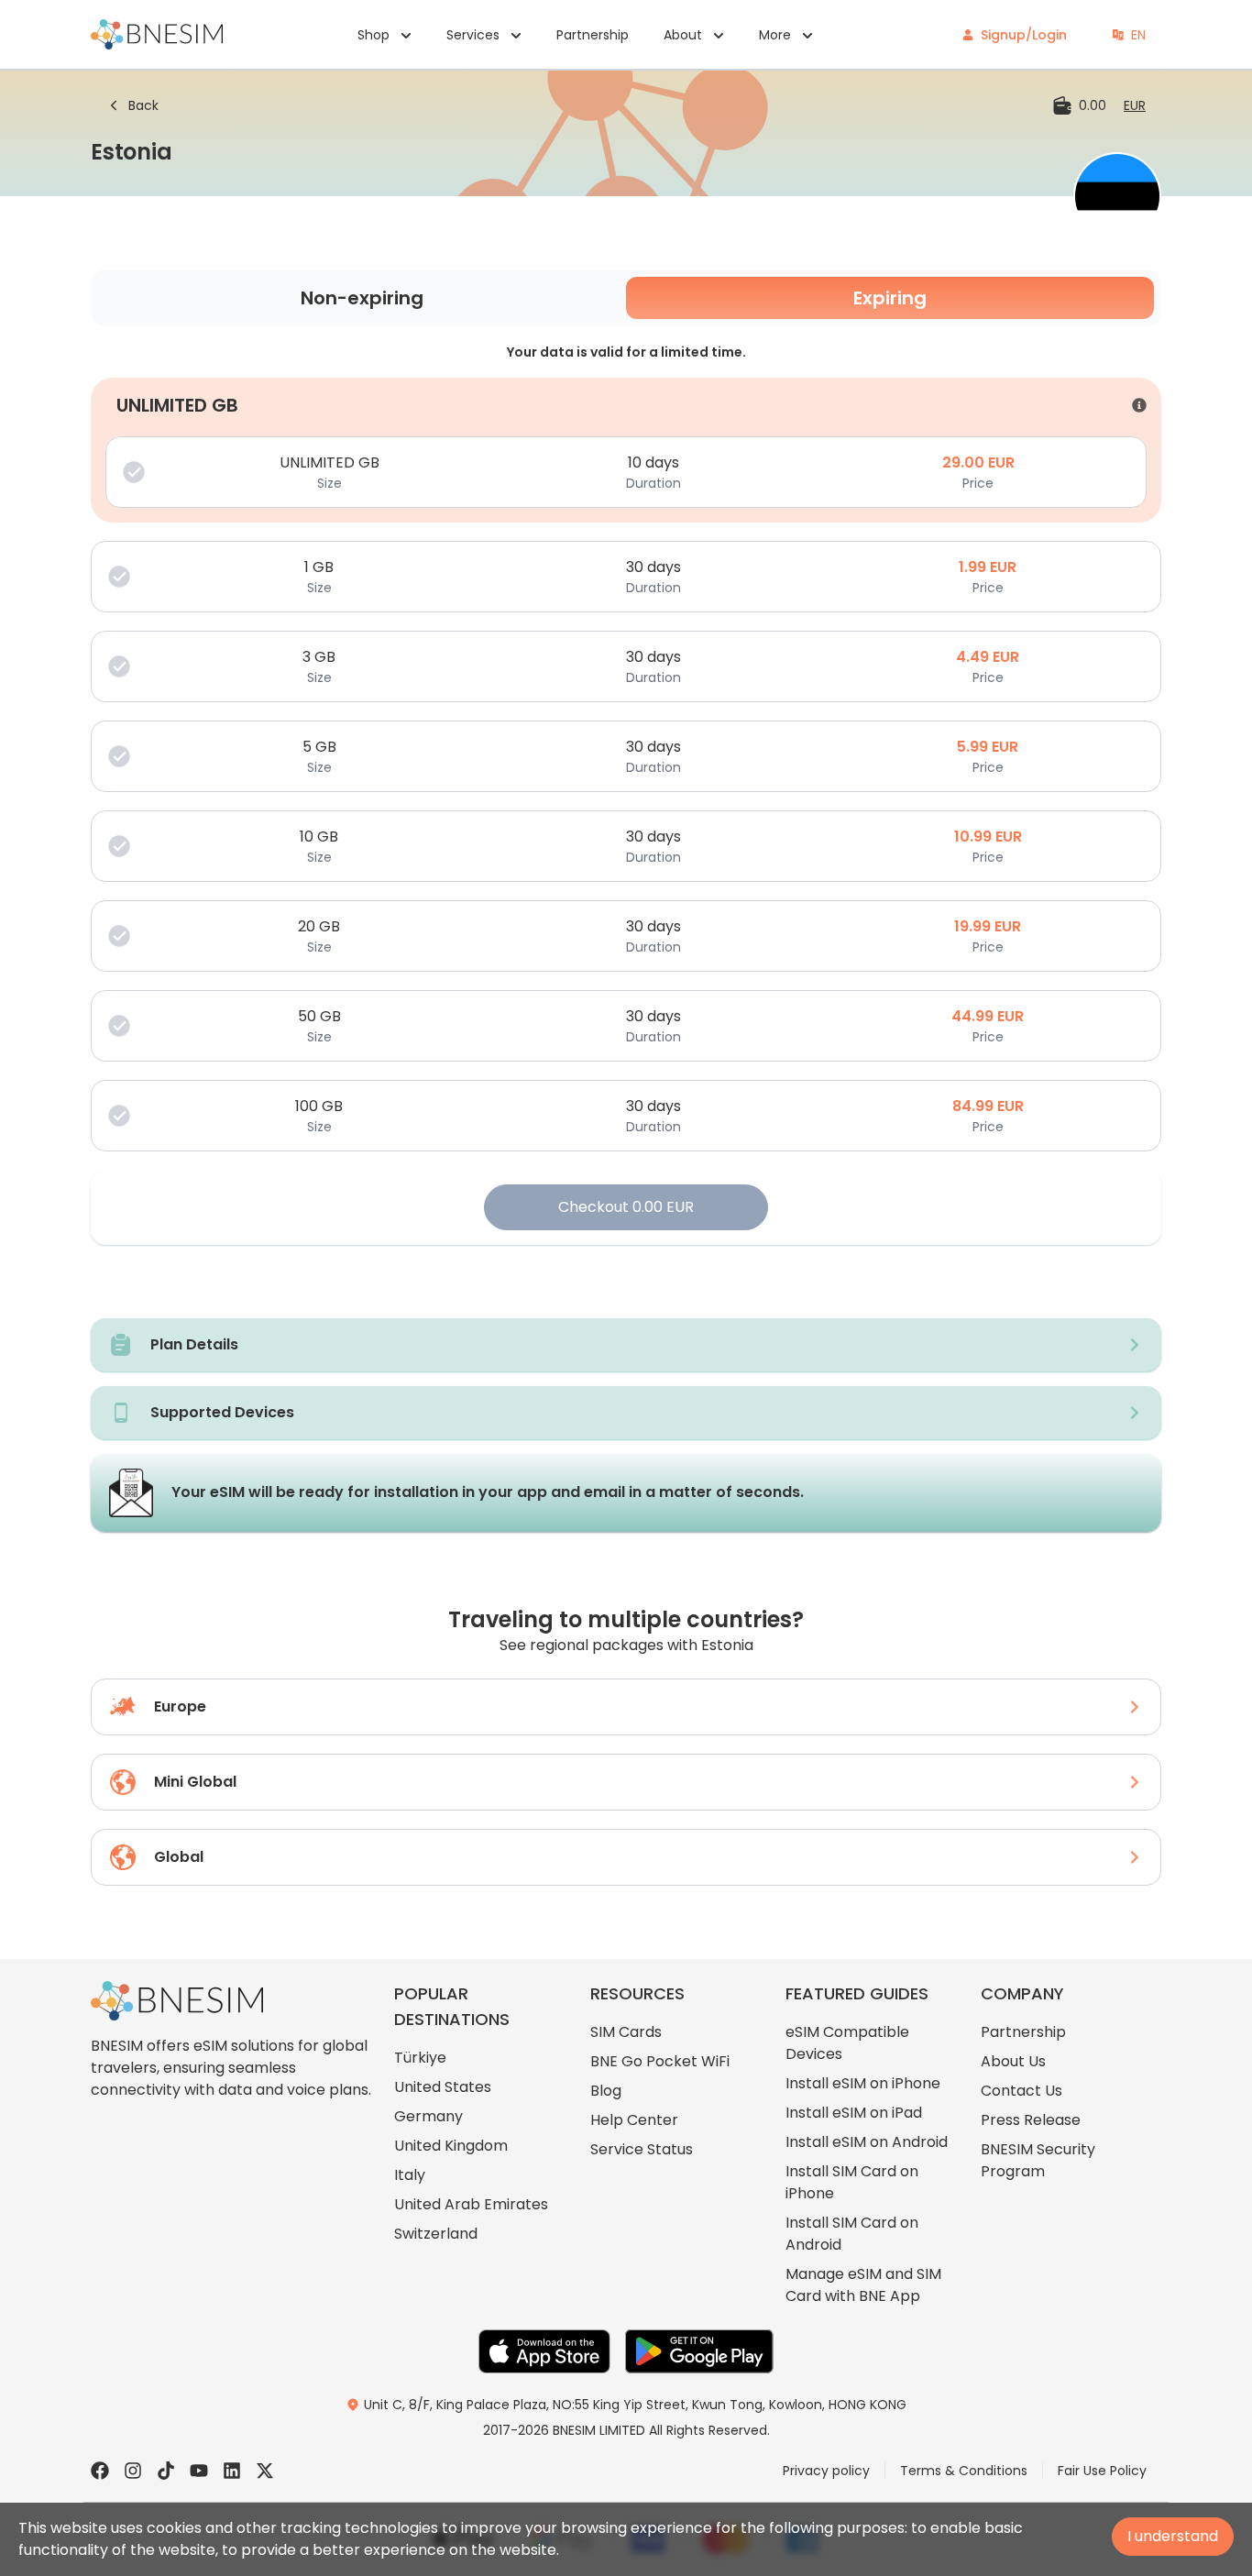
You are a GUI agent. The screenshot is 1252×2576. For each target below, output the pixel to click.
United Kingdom (451, 2146)
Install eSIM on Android (867, 2142)
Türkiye (420, 2058)
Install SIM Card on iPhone (852, 2182)
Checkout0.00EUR (626, 1207)
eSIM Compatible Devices (847, 2043)
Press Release (1031, 2120)
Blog (606, 2091)
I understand (1173, 2536)
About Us (1013, 2061)
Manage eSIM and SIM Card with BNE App (863, 2285)
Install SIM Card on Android (852, 2234)
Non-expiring (362, 298)
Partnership (593, 35)
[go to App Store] (544, 2351)
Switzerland (436, 2234)
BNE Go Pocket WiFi (660, 2061)
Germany (428, 2116)
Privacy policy (826, 2471)
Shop (373, 35)
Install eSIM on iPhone (863, 2083)
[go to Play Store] (699, 2351)
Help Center (634, 2120)
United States (443, 2087)
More (775, 35)
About (683, 35)
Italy (410, 2175)
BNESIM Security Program (1038, 2160)
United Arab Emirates (471, 2204)
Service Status (642, 2149)
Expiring (890, 298)
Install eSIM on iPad (854, 2113)
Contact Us (1021, 2091)
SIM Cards (626, 2032)
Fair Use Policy (1102, 2471)
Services (473, 35)
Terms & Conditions (964, 2471)
